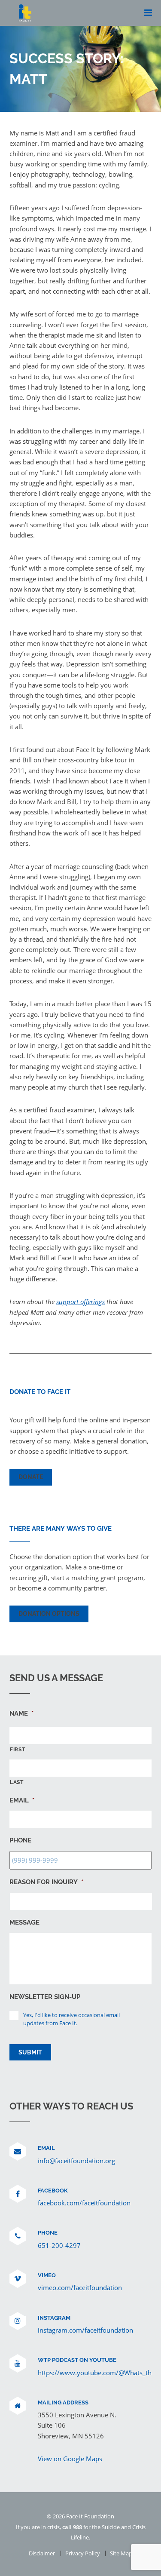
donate (31, 1477)
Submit (30, 2052)
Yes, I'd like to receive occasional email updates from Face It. (71, 2019)
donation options (49, 1614)
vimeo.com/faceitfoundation (80, 2287)
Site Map (121, 2553)
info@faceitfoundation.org (76, 2161)
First (17, 1750)
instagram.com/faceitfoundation (85, 2330)
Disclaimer (42, 2553)
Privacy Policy (83, 2553)
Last (17, 1782)
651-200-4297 (59, 2245)
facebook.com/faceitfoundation (84, 2203)
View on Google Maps (70, 2459)
